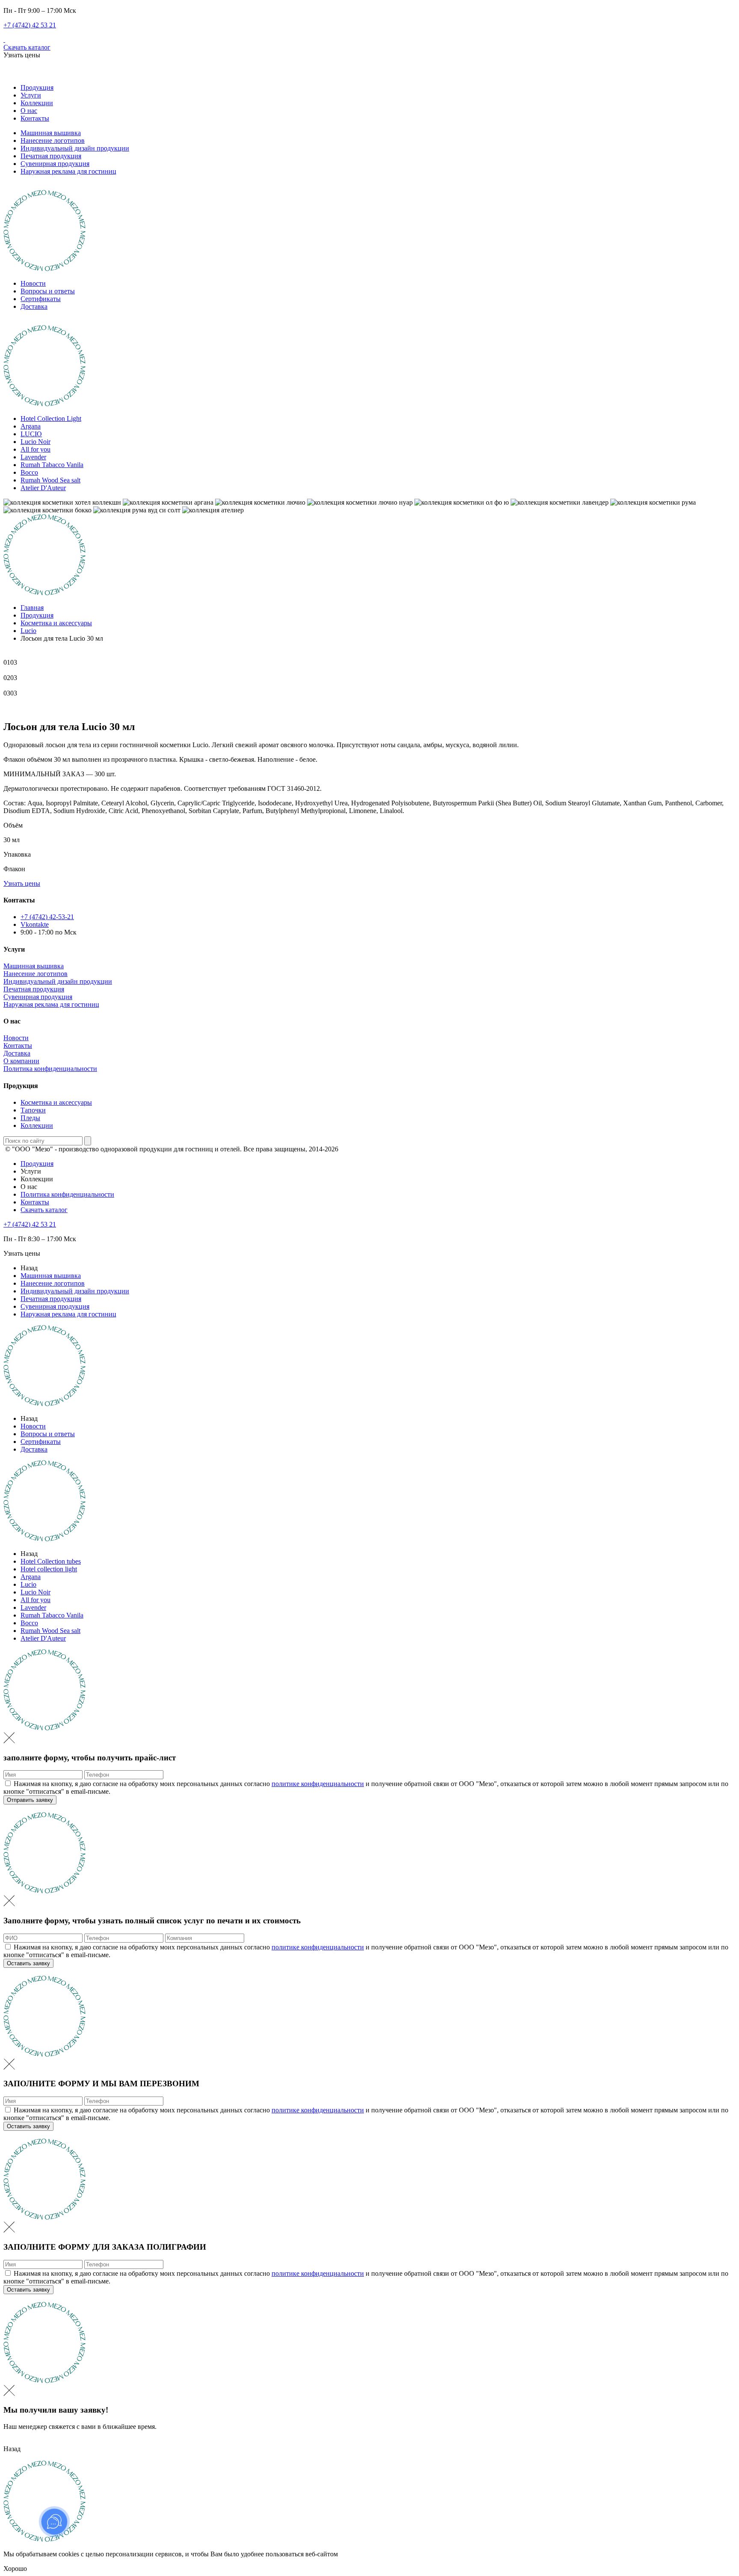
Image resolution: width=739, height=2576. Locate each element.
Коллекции (37, 103)
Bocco (29, 472)
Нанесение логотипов (53, 140)
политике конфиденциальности (318, 1784)
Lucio (28, 1584)
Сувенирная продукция (55, 164)
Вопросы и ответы (48, 291)
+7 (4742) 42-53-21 (47, 917)
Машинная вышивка (51, 133)
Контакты (35, 118)
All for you (35, 449)
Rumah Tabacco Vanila (52, 465)
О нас (29, 111)
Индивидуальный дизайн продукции (75, 148)
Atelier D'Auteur (43, 488)
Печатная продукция (51, 156)
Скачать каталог (27, 47)
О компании (21, 1061)
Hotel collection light (49, 1569)
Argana (31, 426)
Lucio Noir (35, 442)
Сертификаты (41, 299)
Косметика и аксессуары (56, 1102)
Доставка (34, 306)
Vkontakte (35, 924)
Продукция (37, 87)
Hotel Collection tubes (51, 1561)
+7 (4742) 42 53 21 (30, 25)
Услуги (31, 95)
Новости (33, 283)
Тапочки (33, 1110)
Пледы (30, 1118)
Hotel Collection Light (51, 418)
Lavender (33, 457)
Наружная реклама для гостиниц (68, 171)
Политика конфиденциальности (50, 1069)
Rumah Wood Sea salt (50, 480)
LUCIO (31, 434)
